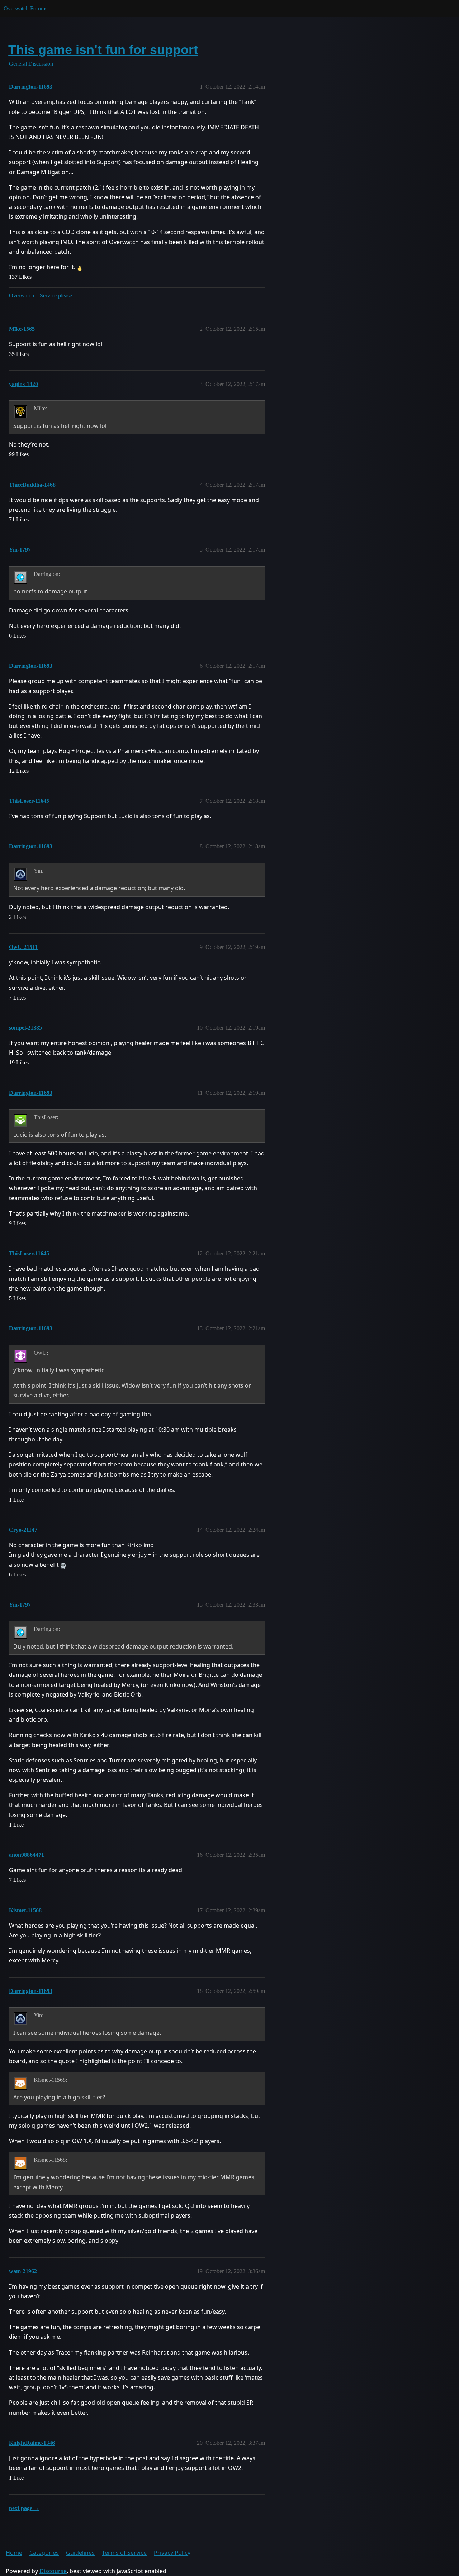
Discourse (53, 2571)
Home (14, 2553)
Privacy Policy (172, 2553)
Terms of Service (124, 2553)
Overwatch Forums (25, 8)
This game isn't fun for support (103, 50)
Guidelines (80, 2553)
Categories (44, 2553)
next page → (24, 2508)
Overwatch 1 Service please (41, 295)
